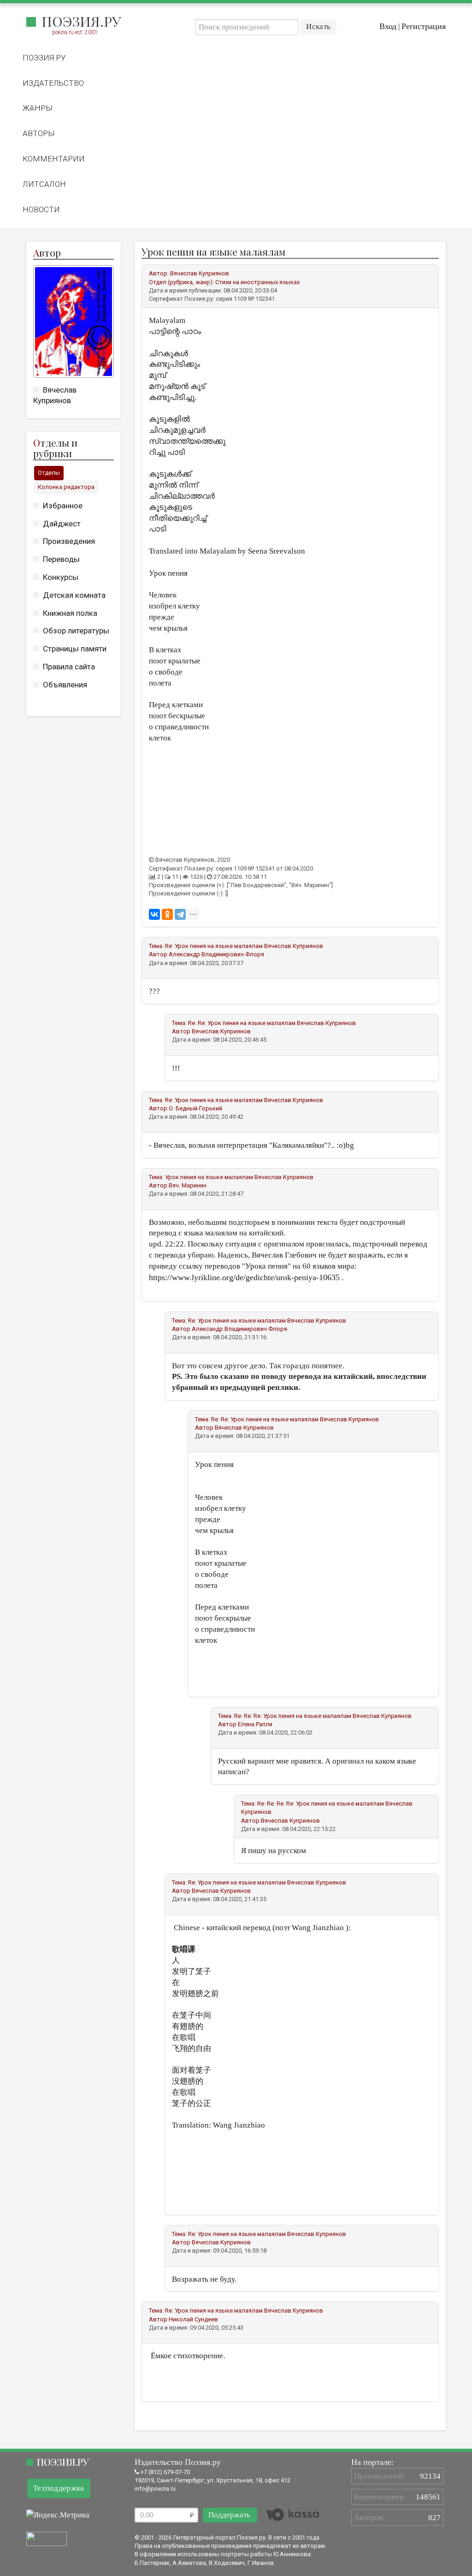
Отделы (49, 473)
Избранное (63, 506)
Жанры (38, 108)
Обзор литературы (76, 631)
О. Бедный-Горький (195, 1108)
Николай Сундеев (193, 2319)
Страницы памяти (75, 649)
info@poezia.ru (155, 2489)
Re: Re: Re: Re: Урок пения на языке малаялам (321, 1804)
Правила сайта (69, 667)
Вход (388, 26)
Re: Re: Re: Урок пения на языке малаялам (293, 1716)
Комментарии (54, 159)
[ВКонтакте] (154, 914)
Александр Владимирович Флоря (216, 954)
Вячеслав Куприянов (200, 273)
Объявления (65, 685)
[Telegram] (180, 914)
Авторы (39, 133)
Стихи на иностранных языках (257, 282)
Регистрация (424, 26)
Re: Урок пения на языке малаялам (214, 946)
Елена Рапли (255, 1724)
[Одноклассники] (167, 914)
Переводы (61, 559)
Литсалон (44, 184)
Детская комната (74, 595)
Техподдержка (59, 2488)
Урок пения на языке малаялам (209, 1177)
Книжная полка (70, 613)
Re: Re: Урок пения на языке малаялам (242, 1023)
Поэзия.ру (81, 21)
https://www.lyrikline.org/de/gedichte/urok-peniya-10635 (244, 1277)
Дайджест (62, 524)
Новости (41, 209)
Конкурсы (61, 577)
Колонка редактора (66, 487)
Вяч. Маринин (188, 1185)
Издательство (53, 83)
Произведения (69, 541)
